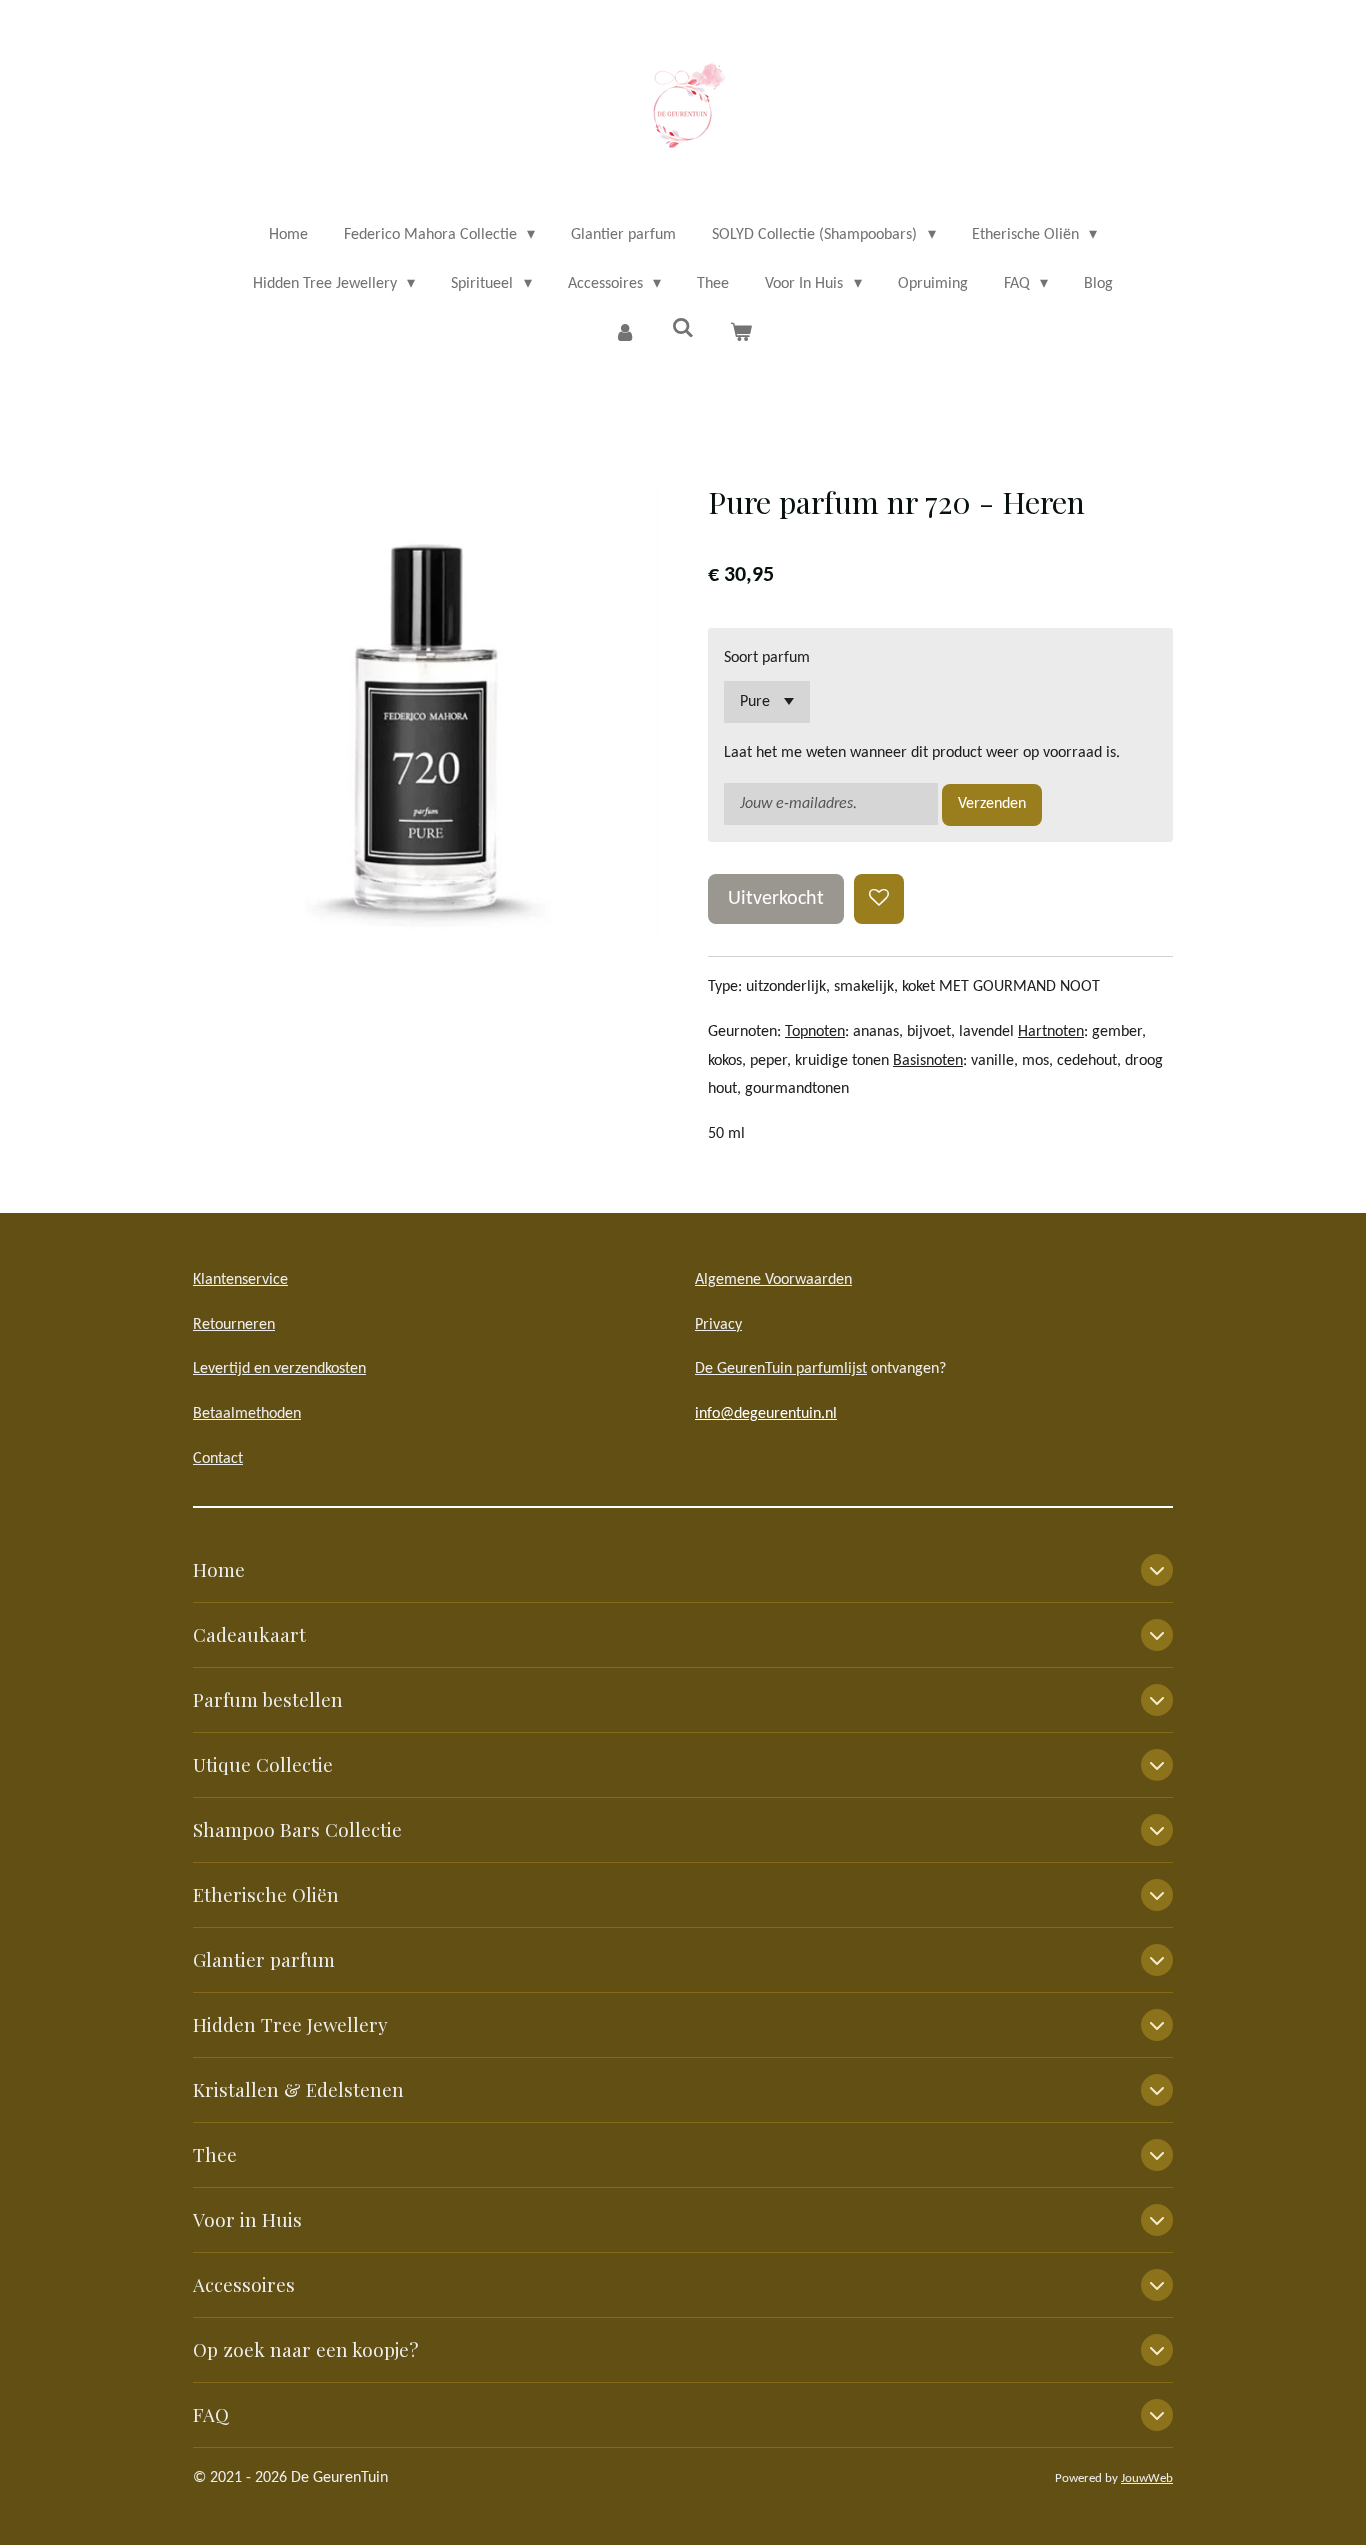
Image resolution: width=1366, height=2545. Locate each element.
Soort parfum (767, 658)
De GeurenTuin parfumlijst (781, 1369)
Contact (218, 1459)
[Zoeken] (683, 329)
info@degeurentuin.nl (766, 1414)
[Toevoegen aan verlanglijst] (879, 899)
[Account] (624, 333)
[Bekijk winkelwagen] (741, 333)
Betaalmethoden (247, 1414)
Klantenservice (240, 1280)
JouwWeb (1147, 2478)
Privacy (718, 1325)
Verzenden (992, 804)
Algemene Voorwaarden (773, 1280)
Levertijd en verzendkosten (279, 1369)
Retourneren (234, 1325)
